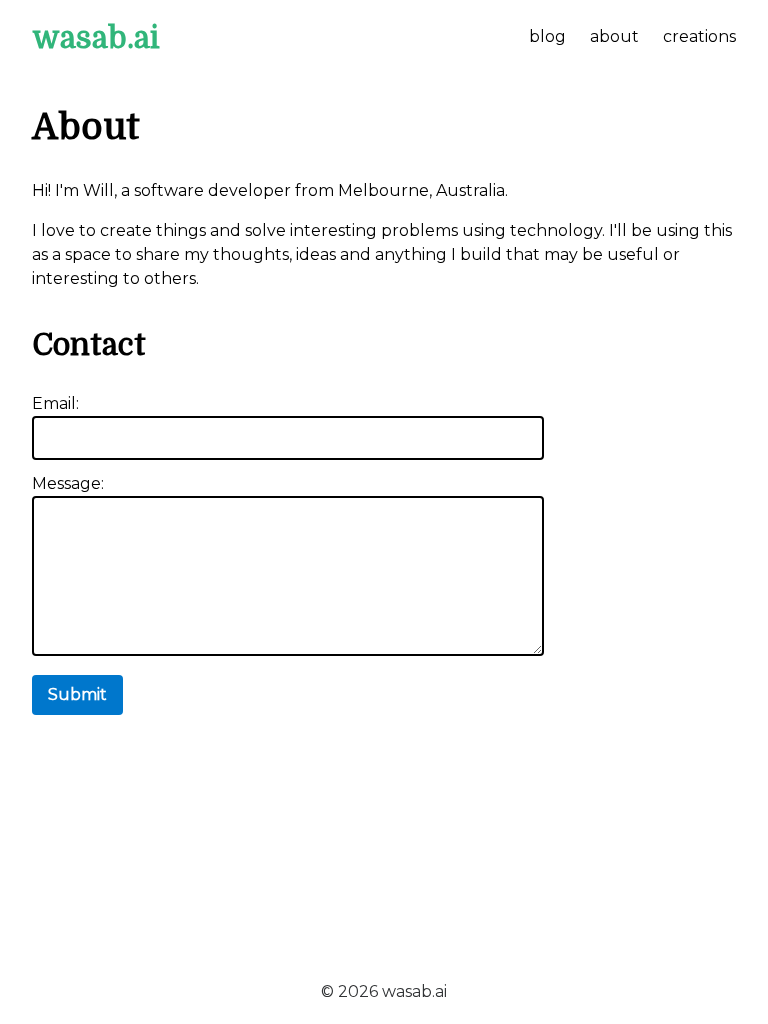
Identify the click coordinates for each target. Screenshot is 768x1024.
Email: (55, 403)
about (614, 36)
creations (699, 36)
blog (547, 36)
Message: (68, 483)
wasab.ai (96, 38)
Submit (77, 694)
